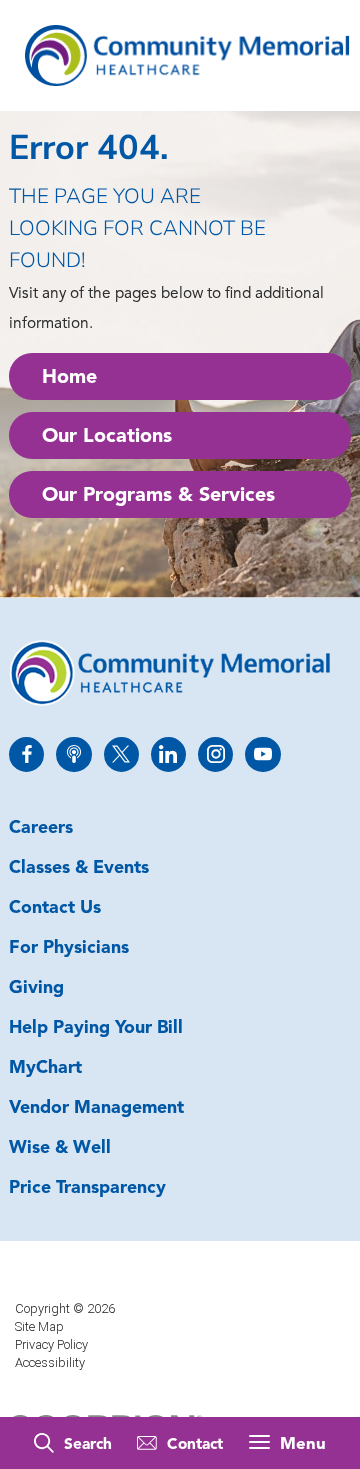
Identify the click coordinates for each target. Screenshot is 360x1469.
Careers (41, 828)
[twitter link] (121, 754)
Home (69, 378)
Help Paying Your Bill (96, 1028)
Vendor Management (96, 1108)
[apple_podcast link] (73, 754)
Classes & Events (79, 868)
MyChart (45, 1068)
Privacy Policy (51, 1344)
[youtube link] (262, 754)
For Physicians (69, 948)
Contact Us (55, 908)
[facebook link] (26, 754)
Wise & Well (60, 1148)
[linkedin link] (168, 754)
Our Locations (107, 437)
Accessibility (50, 1362)
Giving (36, 988)
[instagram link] (215, 754)
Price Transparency (87, 1188)
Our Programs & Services (158, 496)
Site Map (39, 1326)
